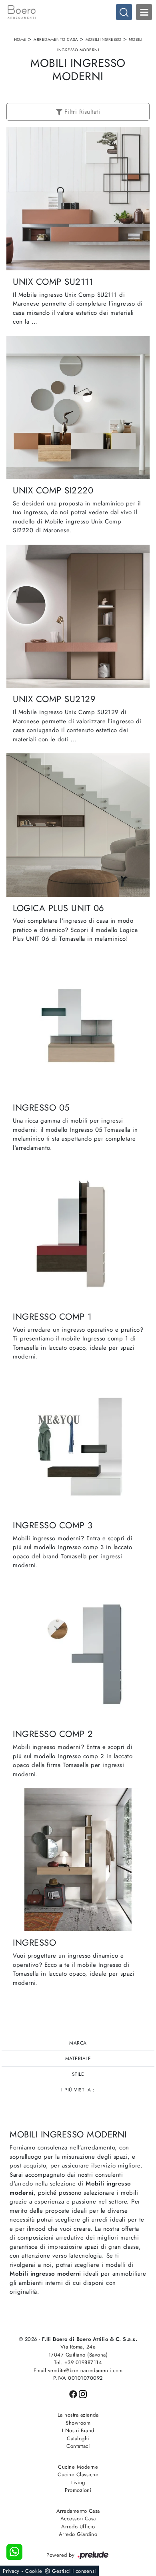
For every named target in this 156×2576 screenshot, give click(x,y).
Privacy (11, 2571)
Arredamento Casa (56, 39)
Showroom (78, 2423)
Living (78, 2482)
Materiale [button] (78, 2059)
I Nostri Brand (78, 2430)
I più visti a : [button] (78, 2090)
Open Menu (144, 12)
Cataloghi (78, 2438)
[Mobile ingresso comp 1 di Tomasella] (78, 1233)
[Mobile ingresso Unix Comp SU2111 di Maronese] (78, 198)
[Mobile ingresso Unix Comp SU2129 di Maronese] (78, 616)
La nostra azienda (78, 2415)
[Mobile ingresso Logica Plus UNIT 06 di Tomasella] (78, 825)
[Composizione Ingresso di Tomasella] (78, 1860)
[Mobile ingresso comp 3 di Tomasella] (78, 1442)
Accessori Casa (78, 2519)
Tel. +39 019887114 (78, 2362)
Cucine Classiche (78, 2474)
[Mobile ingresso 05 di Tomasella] (78, 1025)
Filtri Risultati (81, 112)
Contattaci (78, 2446)
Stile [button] (78, 2074)
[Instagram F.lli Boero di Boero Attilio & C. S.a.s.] (83, 2394)
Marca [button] (78, 2043)
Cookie (34, 2571)
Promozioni (78, 2490)
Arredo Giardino (78, 2534)
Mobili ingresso (104, 39)
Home (20, 39)
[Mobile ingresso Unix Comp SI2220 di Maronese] (78, 408)
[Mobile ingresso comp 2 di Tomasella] (78, 1651)
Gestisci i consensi (74, 2571)
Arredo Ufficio (78, 2527)
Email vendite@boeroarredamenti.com (78, 2370)
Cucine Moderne (78, 2467)
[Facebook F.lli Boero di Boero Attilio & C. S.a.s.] (74, 2394)
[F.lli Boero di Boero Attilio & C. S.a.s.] (78, 12)
